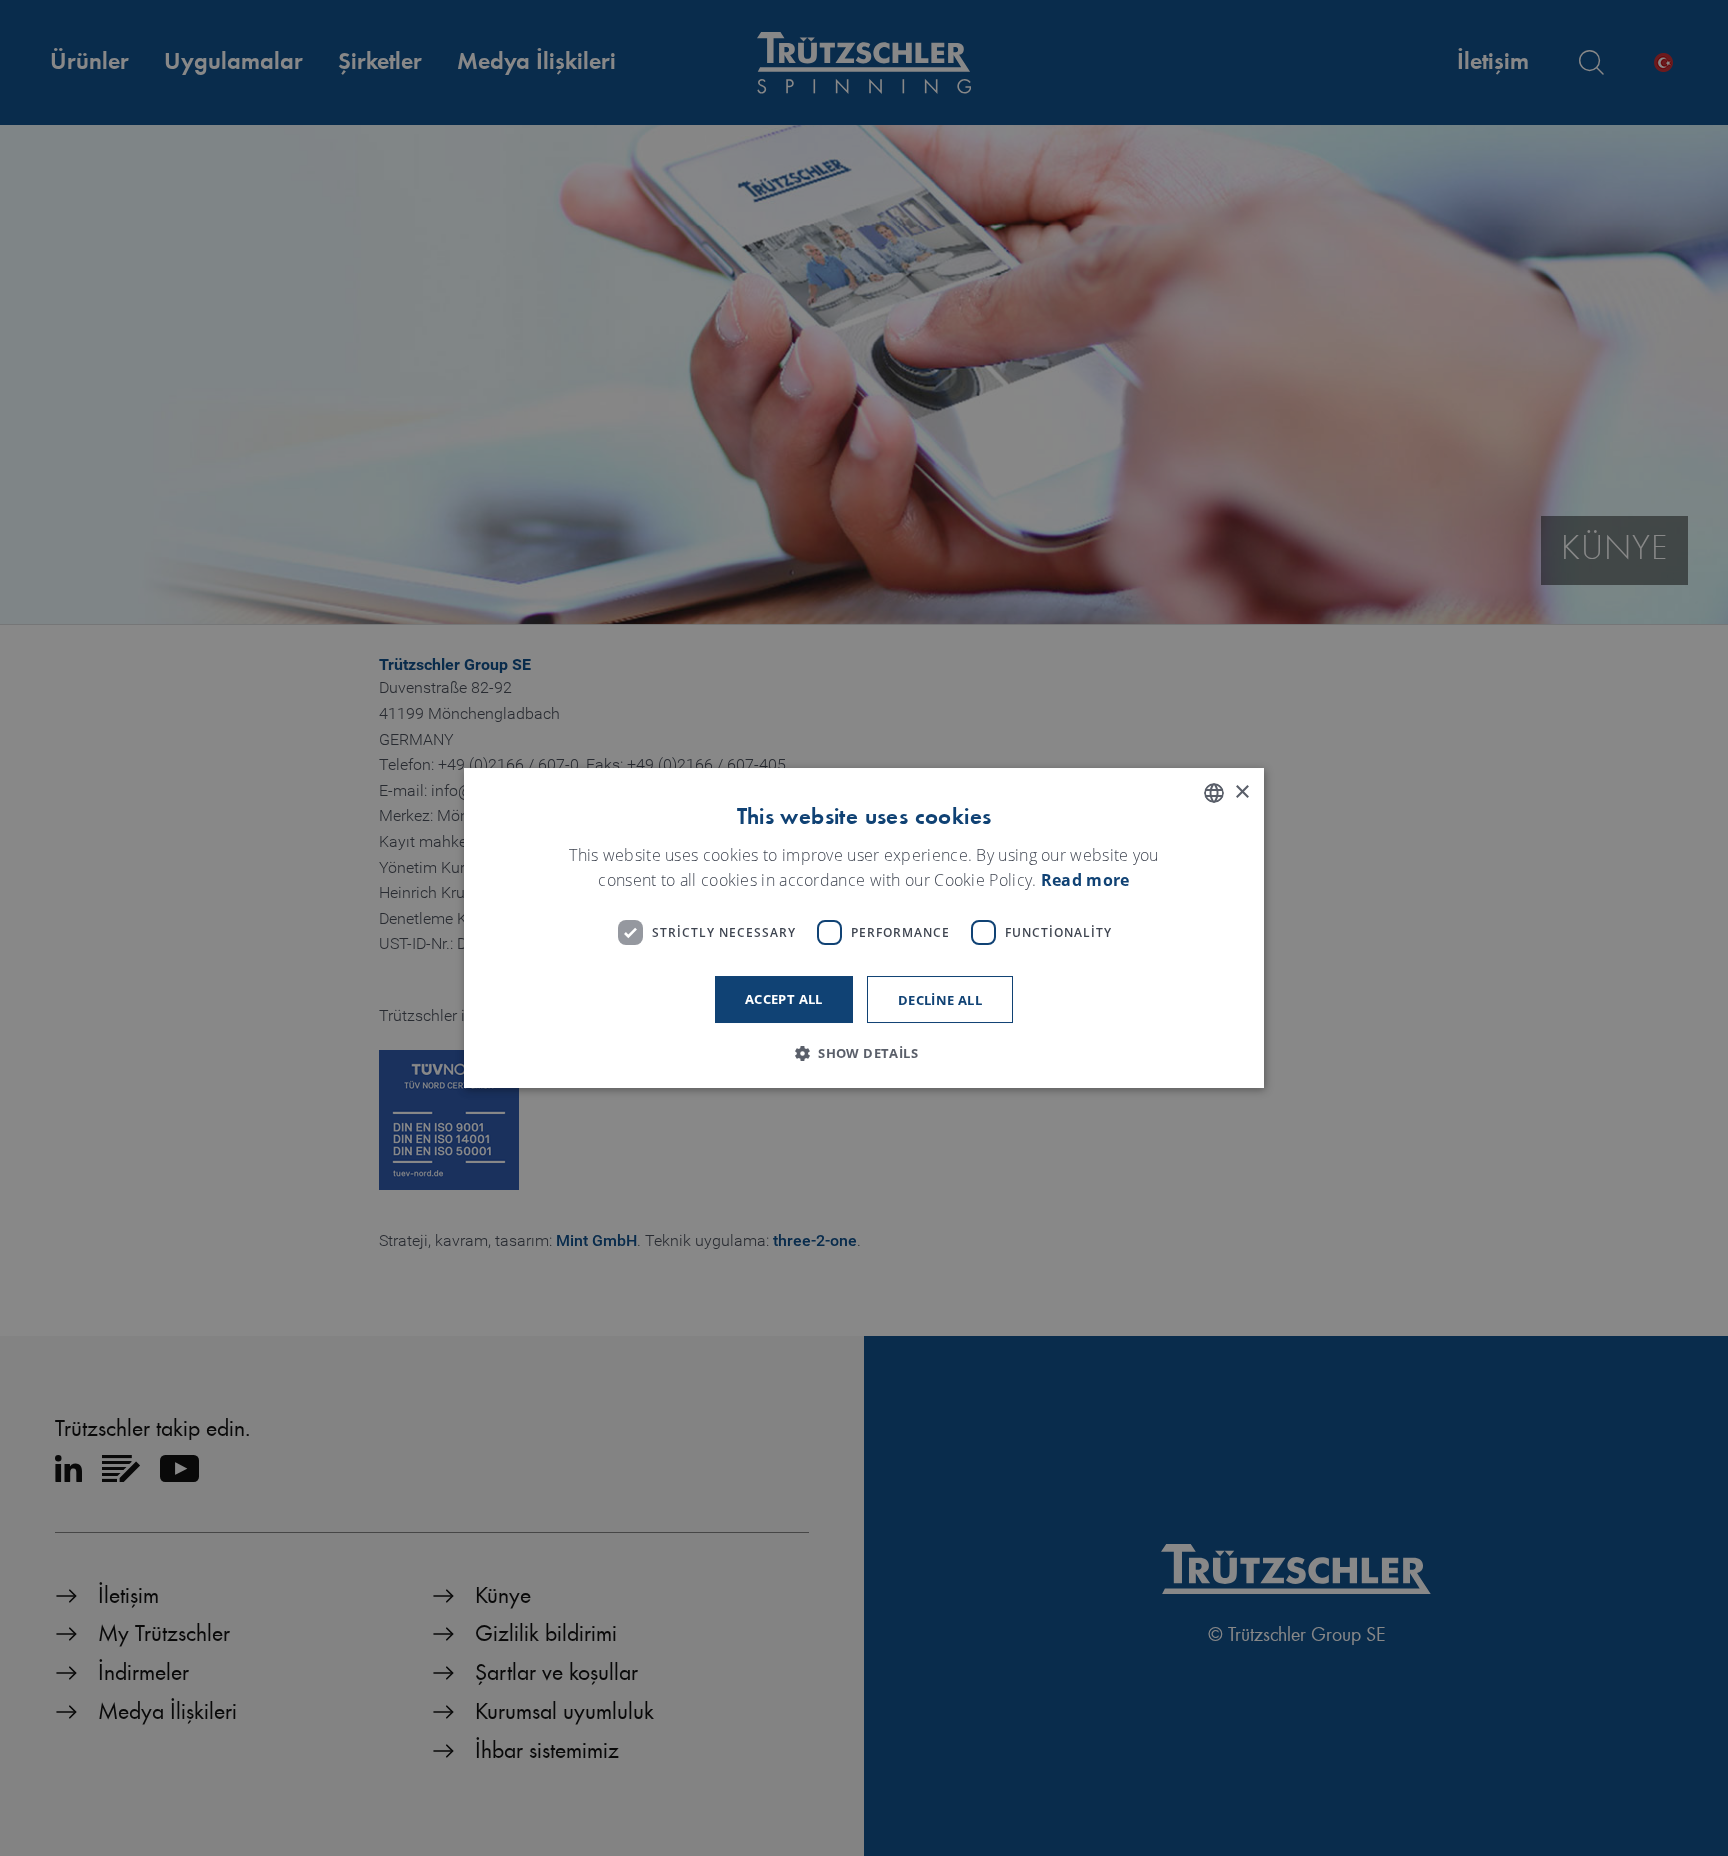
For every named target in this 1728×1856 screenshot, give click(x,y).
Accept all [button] (784, 999)
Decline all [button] (940, 1000)
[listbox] (1214, 793)
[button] (864, 1053)
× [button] (1241, 792)
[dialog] (864, 928)
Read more (1085, 881)
